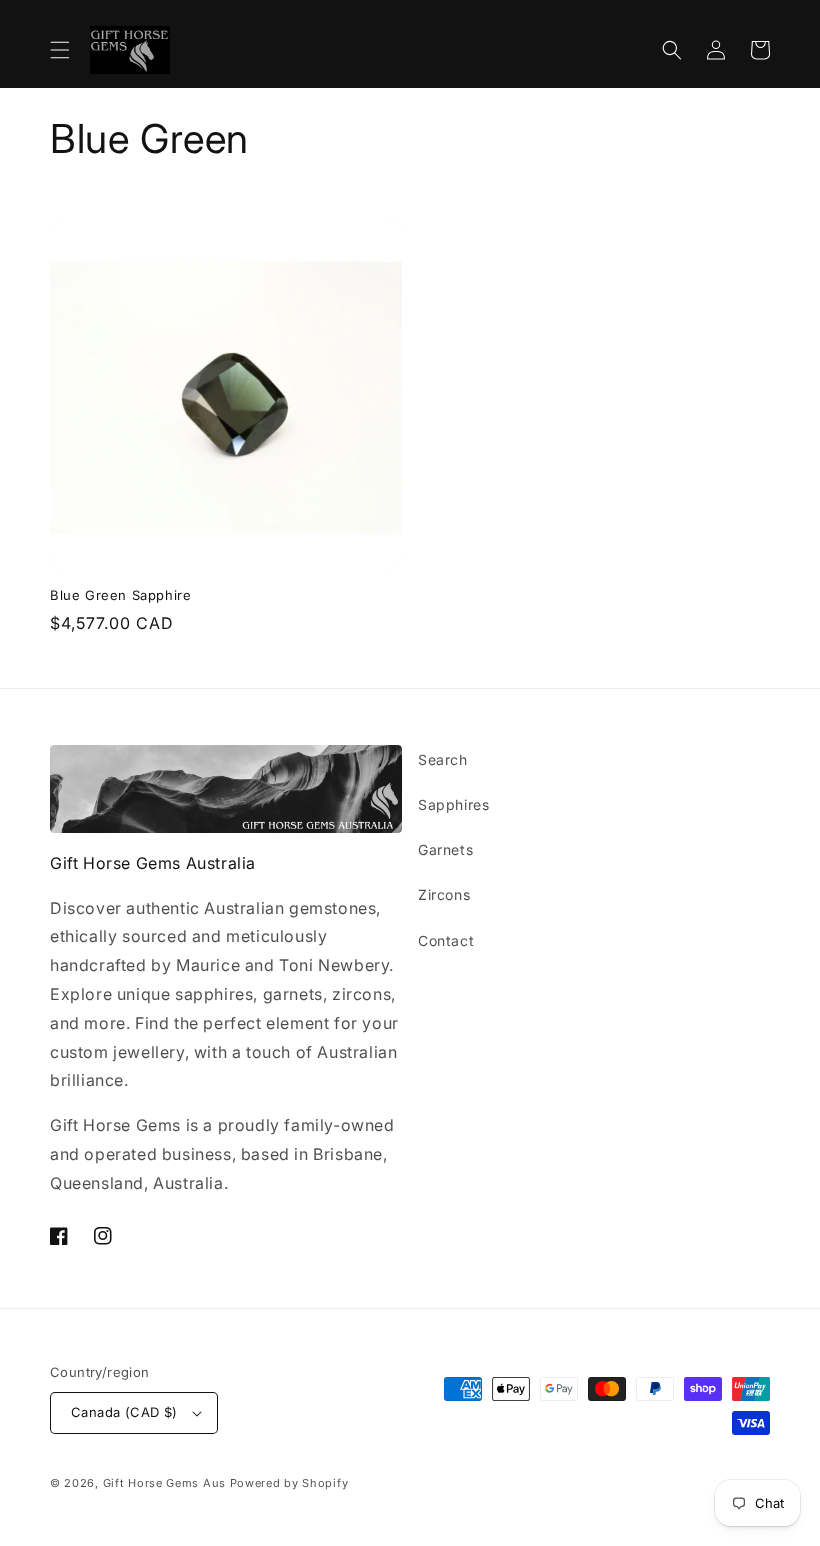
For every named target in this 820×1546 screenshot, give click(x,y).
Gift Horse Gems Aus (164, 1483)
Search (443, 759)
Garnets (445, 849)
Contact (446, 940)
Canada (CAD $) (124, 1412)
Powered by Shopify (289, 1483)
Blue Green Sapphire (120, 595)
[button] (60, 50)
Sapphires (453, 804)
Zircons (444, 894)
